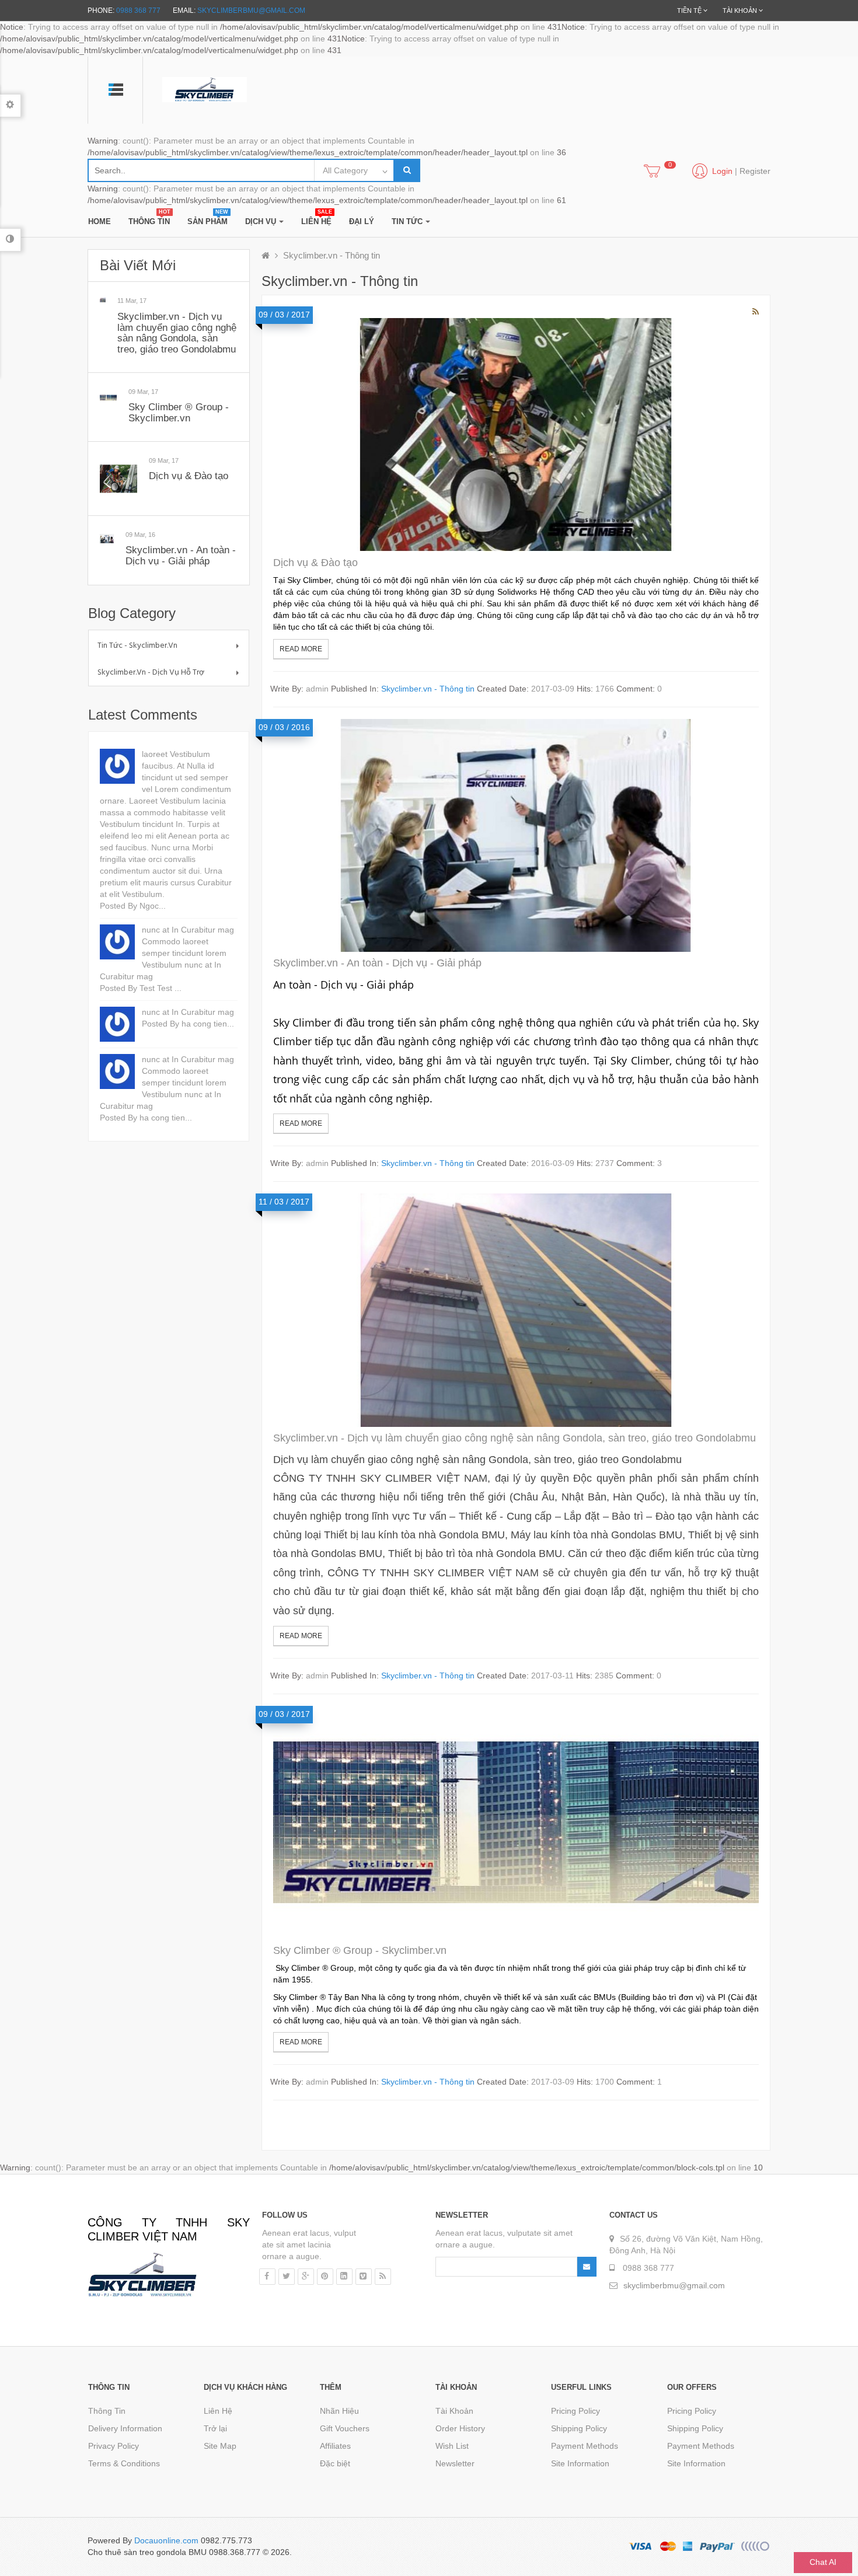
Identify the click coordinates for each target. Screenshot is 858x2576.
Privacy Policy (114, 2446)
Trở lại (215, 2428)
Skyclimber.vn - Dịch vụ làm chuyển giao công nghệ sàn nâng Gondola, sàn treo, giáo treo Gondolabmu (177, 333)
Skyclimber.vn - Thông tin (332, 255)
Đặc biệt (335, 2463)
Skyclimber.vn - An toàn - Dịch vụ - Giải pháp (181, 556)
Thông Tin (107, 2411)
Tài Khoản (454, 2411)
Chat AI (823, 2562)
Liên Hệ (218, 2411)
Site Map (220, 2446)
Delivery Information (125, 2428)
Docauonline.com (166, 2540)
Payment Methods (585, 2446)
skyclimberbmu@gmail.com (251, 11)
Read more (301, 649)
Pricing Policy (576, 2411)
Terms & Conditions (124, 2463)
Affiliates (335, 2446)
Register (755, 171)
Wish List (452, 2446)
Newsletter (455, 2463)
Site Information (580, 2463)
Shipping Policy (579, 2428)
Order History (460, 2428)
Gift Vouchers (345, 2428)
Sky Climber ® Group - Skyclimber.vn (179, 413)
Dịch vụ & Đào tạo (189, 476)
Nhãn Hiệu (339, 2411)
